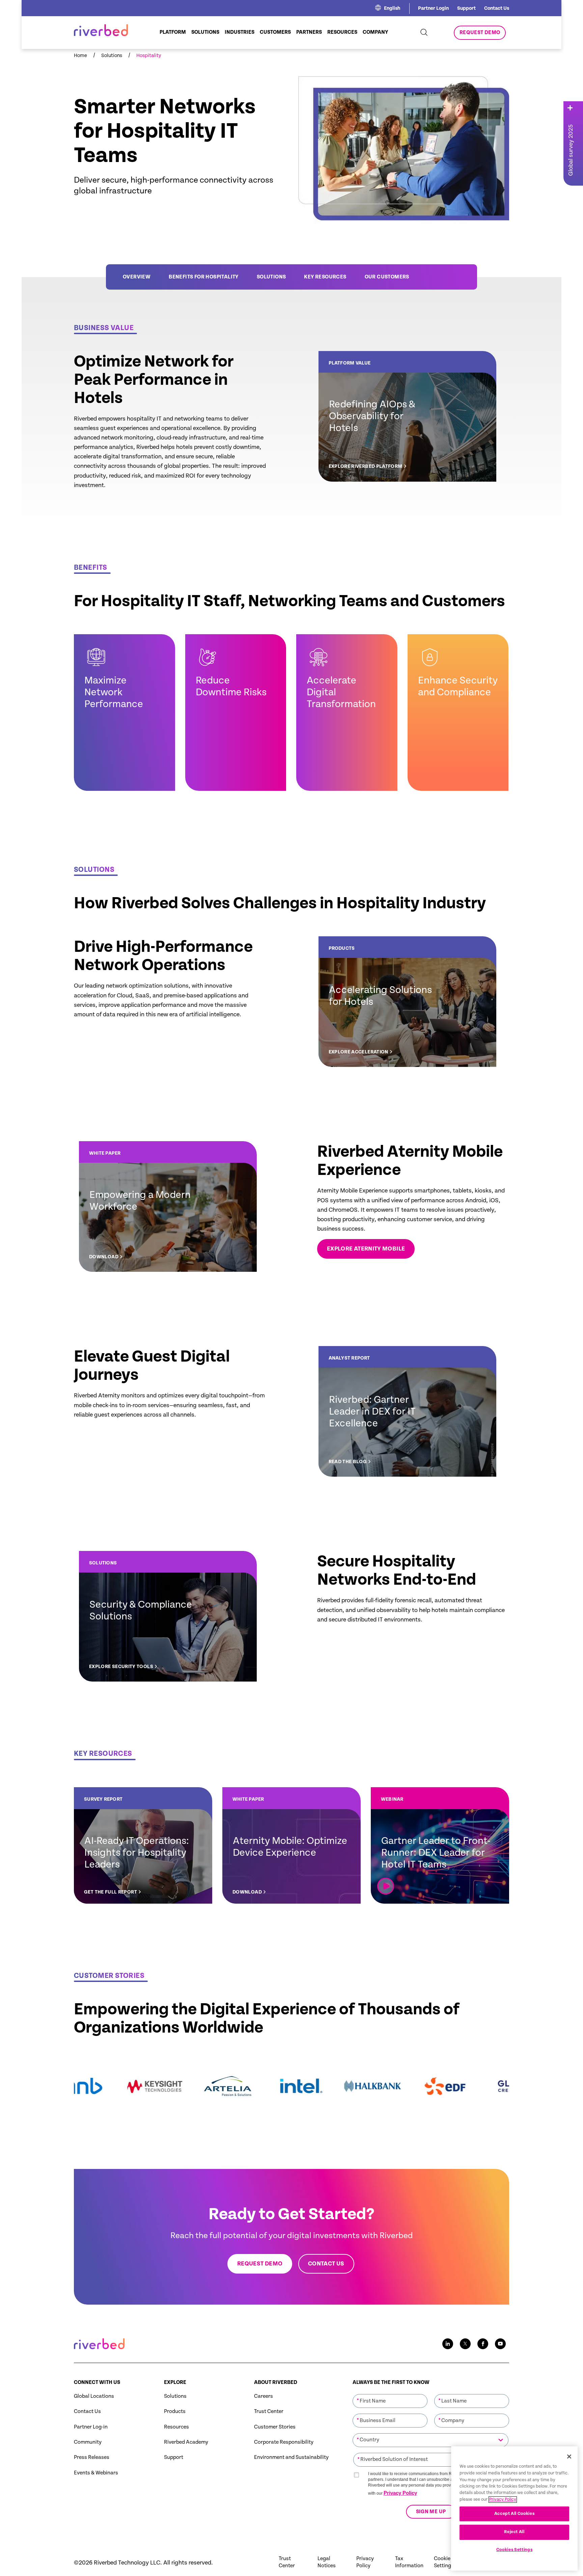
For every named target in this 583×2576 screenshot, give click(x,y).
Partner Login (433, 8)
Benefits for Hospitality (204, 277)
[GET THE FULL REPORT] (143, 1845)
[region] (514, 2508)
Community (88, 2442)
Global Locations (94, 2396)
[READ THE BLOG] (407, 1411)
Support (466, 8)
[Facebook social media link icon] (483, 2344)
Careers (263, 2396)
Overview (137, 277)
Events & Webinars (96, 2473)
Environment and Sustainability (291, 2457)
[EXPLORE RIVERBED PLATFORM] (407, 416)
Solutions (271, 277)
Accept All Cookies (515, 2514)
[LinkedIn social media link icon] (448, 2344)
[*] (390, 2393)
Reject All (514, 2532)
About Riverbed (276, 2382)
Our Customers (387, 277)
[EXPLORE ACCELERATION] (407, 1002)
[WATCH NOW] (440, 1845)
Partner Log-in (91, 2427)
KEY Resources (325, 277)
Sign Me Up (431, 2512)
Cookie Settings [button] (444, 2562)
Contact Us (497, 8)
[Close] (569, 2457)
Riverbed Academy (186, 2442)
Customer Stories (275, 2427)
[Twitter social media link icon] (465, 2344)
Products (175, 2411)
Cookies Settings (515, 2550)
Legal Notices (327, 2562)
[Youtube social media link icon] (500, 2344)
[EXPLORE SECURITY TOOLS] (168, 1616)
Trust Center (269, 2411)
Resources (176, 2427)
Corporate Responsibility (284, 2442)
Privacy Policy (400, 2493)
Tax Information (409, 2562)
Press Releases (92, 2457)
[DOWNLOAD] (168, 1206)
